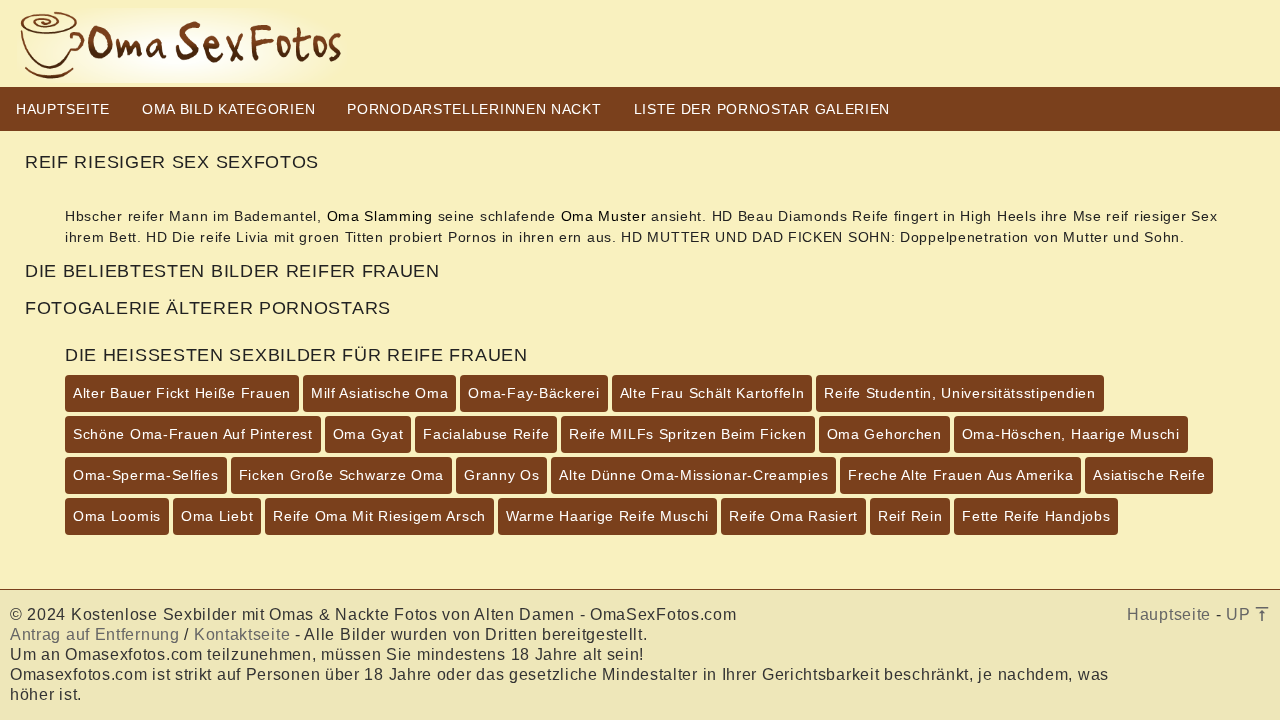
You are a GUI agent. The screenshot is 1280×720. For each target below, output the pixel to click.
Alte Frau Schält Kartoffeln (712, 393)
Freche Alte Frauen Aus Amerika (960, 475)
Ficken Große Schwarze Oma (342, 475)
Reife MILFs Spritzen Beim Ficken (687, 434)
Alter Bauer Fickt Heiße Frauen (182, 393)
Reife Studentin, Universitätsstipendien (959, 393)
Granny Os (501, 475)
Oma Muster (604, 216)
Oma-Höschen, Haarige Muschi (1071, 434)
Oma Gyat (368, 434)
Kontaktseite (242, 634)
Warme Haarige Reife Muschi (607, 516)
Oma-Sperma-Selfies (146, 475)
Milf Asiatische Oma (379, 393)
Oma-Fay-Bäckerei (533, 393)
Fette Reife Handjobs (1036, 516)
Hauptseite (1169, 614)
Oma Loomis (117, 516)
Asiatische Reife (1149, 475)
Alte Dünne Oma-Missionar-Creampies (693, 475)
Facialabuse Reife (486, 434)
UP (1240, 614)
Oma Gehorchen (884, 434)
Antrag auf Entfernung (95, 634)
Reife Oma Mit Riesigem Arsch (379, 516)
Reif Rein (910, 516)
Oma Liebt (217, 516)
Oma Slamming (380, 216)
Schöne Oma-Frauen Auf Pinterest (193, 434)
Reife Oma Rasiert (793, 516)
